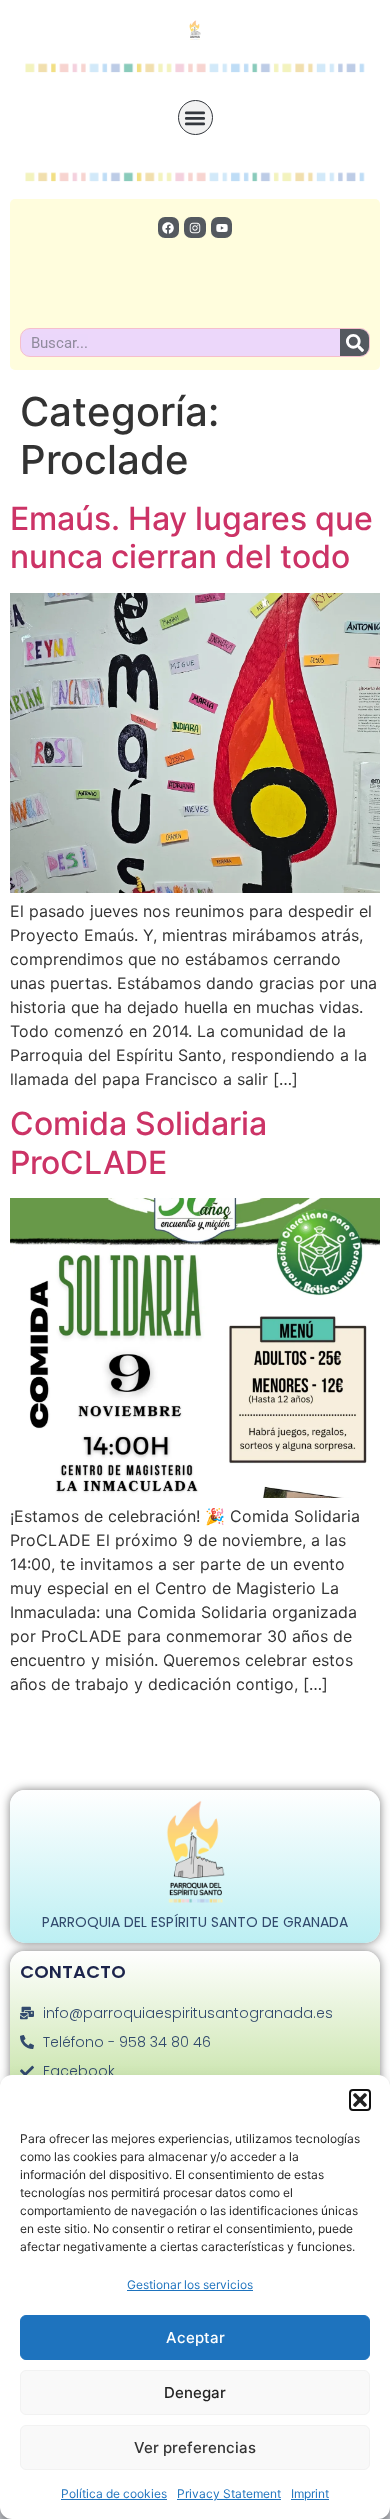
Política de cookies (114, 2493)
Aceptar (195, 2337)
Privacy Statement (229, 2493)
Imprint (310, 2493)
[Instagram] (195, 228)
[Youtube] (222, 228)
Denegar (195, 2392)
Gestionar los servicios (190, 2284)
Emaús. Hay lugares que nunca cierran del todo (191, 537)
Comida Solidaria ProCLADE (138, 1142)
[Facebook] (169, 228)
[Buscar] (354, 342)
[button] (360, 2100)
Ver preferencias (195, 2447)
